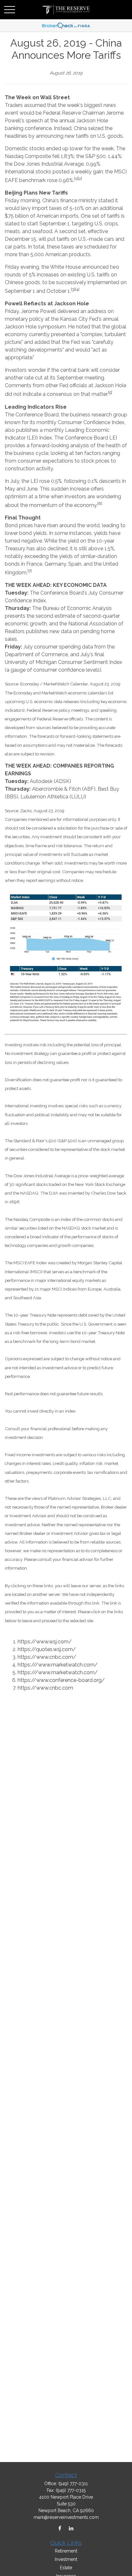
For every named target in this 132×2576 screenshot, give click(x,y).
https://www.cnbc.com (45, 1688)
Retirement (66, 2551)
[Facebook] (60, 2528)
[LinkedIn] (71, 2528)
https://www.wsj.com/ (45, 1642)
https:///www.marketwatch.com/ (58, 1665)
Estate (66, 2568)
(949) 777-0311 (73, 2484)
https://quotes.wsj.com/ (47, 1649)
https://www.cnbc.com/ (47, 1657)
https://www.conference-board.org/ (61, 1680)
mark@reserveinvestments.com (66, 2517)
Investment (66, 2559)
